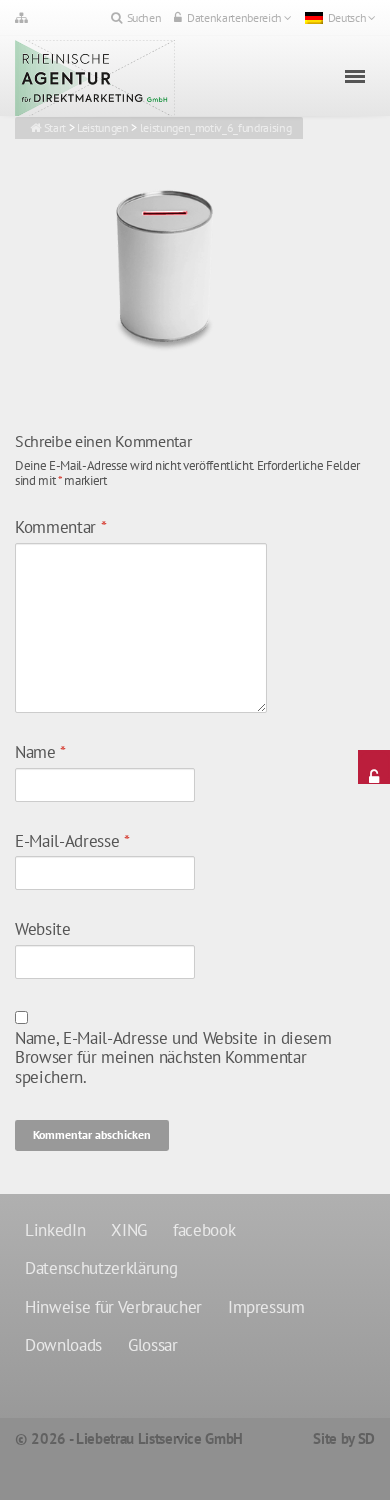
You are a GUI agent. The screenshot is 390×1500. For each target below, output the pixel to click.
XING (129, 1230)
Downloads (63, 1345)
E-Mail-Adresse (72, 842)
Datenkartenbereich (234, 17)
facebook (204, 1230)
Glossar (153, 1345)
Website (43, 930)
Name (40, 753)
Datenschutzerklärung (101, 1268)
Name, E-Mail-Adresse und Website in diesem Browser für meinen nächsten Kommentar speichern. (173, 1058)
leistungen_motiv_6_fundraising (216, 127)
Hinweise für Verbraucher (113, 1307)
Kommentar (60, 528)
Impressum (266, 1307)
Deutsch (347, 17)
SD (366, 1438)
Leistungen (103, 127)
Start (55, 127)
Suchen (144, 17)
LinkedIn (55, 1230)
